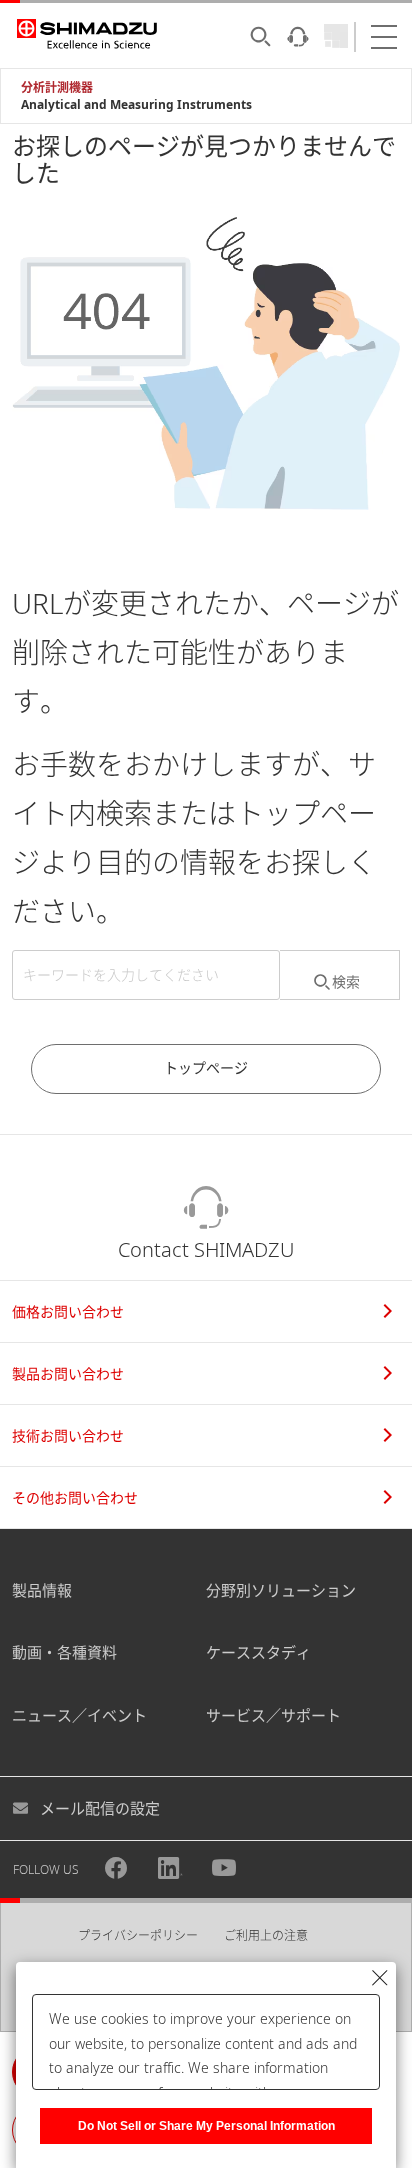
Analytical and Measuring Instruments (136, 104)
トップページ (206, 1067)
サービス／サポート (273, 1715)
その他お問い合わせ (75, 1497)
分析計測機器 (57, 87)
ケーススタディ (258, 1652)
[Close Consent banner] (380, 1978)
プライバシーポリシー (138, 1935)
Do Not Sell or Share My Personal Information (206, 2126)
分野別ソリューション (281, 1590)
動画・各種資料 (64, 1652)
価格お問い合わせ (68, 1311)
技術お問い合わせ (68, 1435)
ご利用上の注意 (266, 1935)
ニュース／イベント (79, 1715)
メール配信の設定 (100, 1808)
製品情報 (42, 1590)
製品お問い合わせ (68, 1373)
